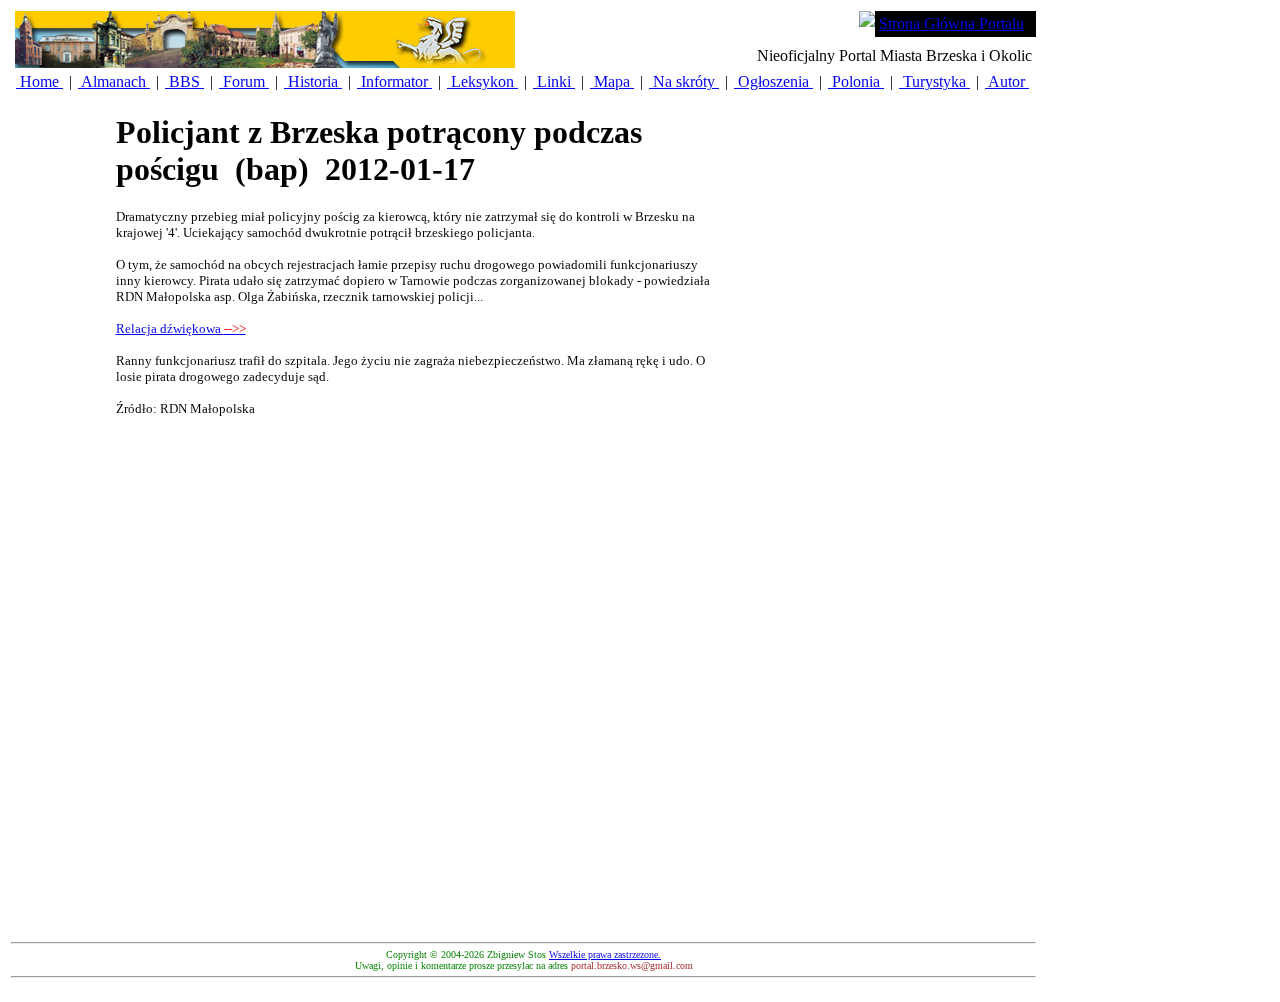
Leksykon (482, 81)
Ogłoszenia (773, 81)
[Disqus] (416, 683)
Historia (313, 81)
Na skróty (684, 81)
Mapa (612, 81)
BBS (184, 81)
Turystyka (934, 81)
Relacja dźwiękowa (181, 328)
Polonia (856, 81)
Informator (394, 81)
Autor (1007, 81)
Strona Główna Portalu (951, 23)
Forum (244, 81)
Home (39, 81)
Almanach (114, 81)
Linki (554, 81)
